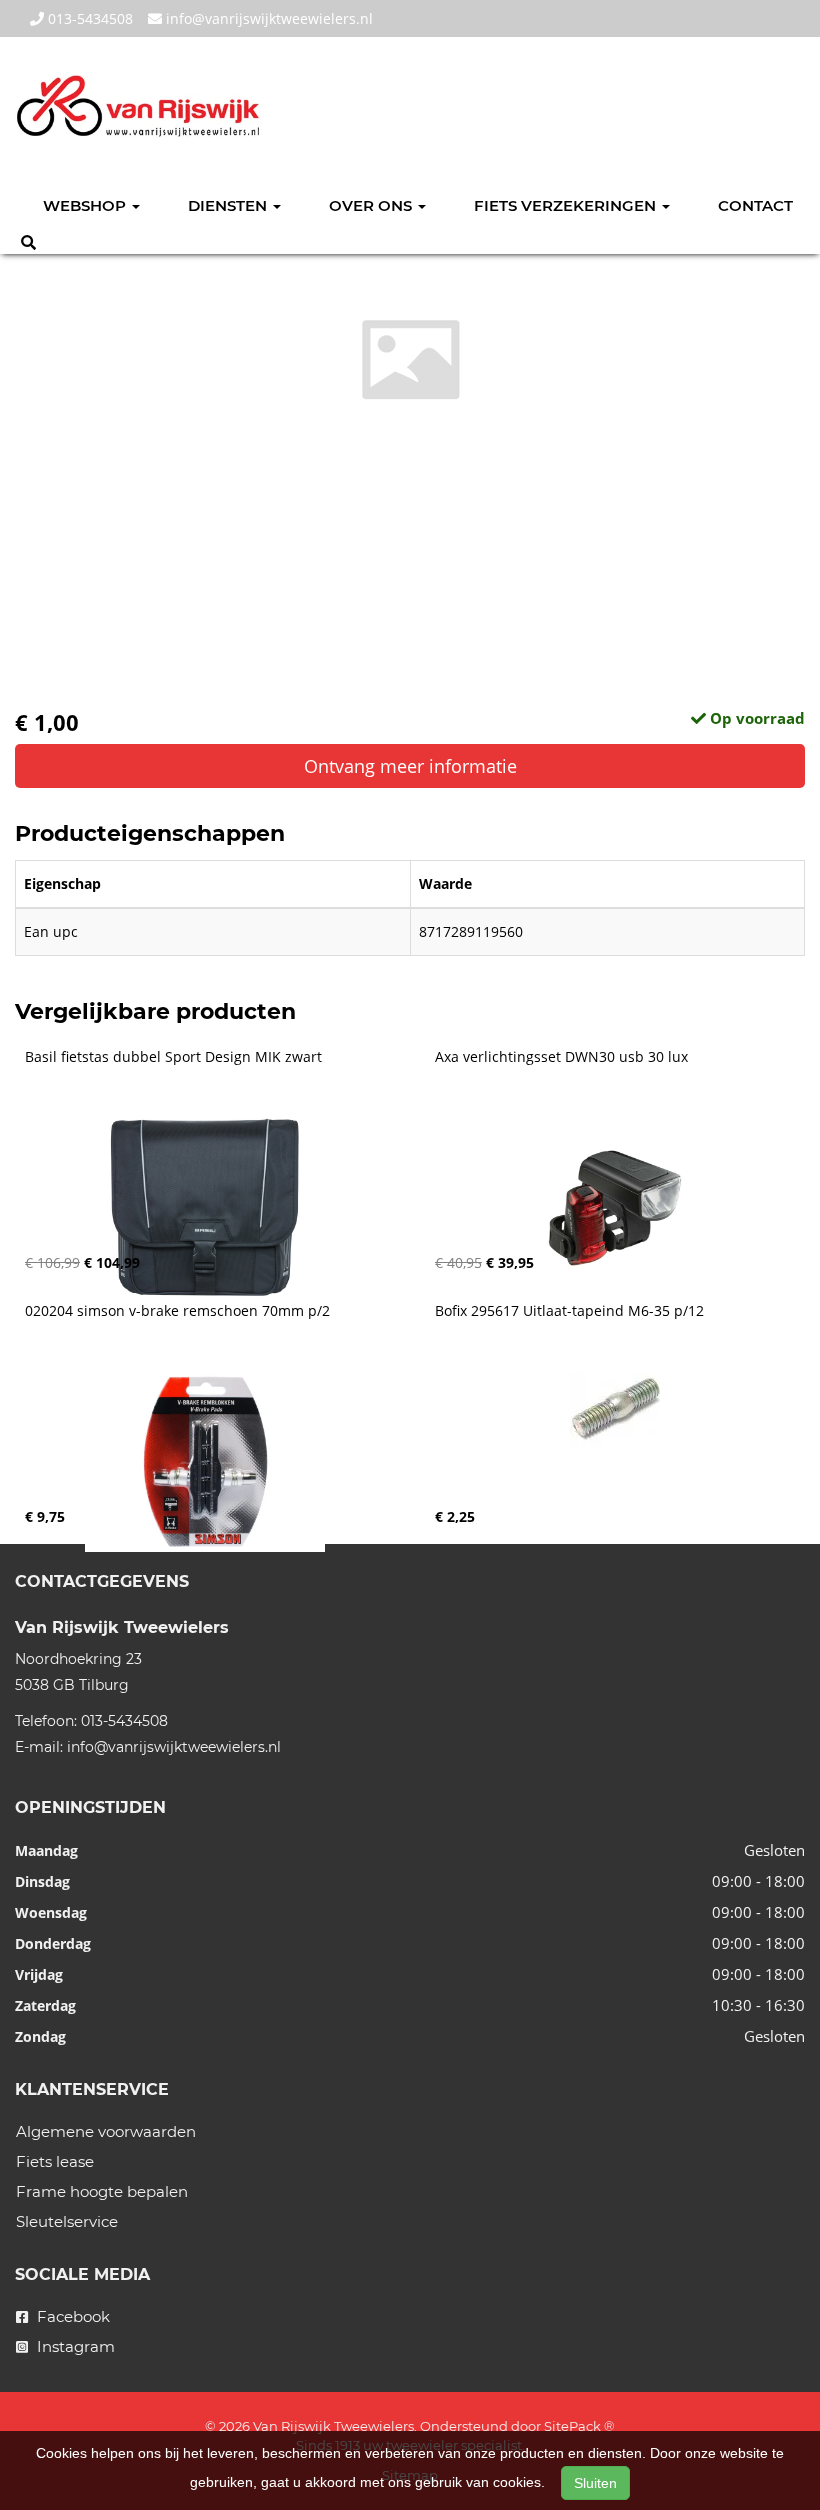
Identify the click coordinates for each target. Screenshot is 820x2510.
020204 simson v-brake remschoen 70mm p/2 (177, 1311)
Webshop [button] (86, 205)
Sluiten (595, 2483)
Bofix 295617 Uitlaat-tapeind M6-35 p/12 (569, 1311)
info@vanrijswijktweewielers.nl (267, 18)
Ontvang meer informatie (410, 766)
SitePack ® (579, 2426)
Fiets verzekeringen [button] (567, 205)
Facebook (71, 2316)
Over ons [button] (372, 205)
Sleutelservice (67, 2221)
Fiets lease (55, 2161)
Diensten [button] (229, 205)
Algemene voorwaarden (106, 2131)
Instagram (74, 2346)
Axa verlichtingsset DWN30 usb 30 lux (561, 1057)
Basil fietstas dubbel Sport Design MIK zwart (173, 1057)
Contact (755, 205)
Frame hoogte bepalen (102, 2191)
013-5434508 (88, 18)
